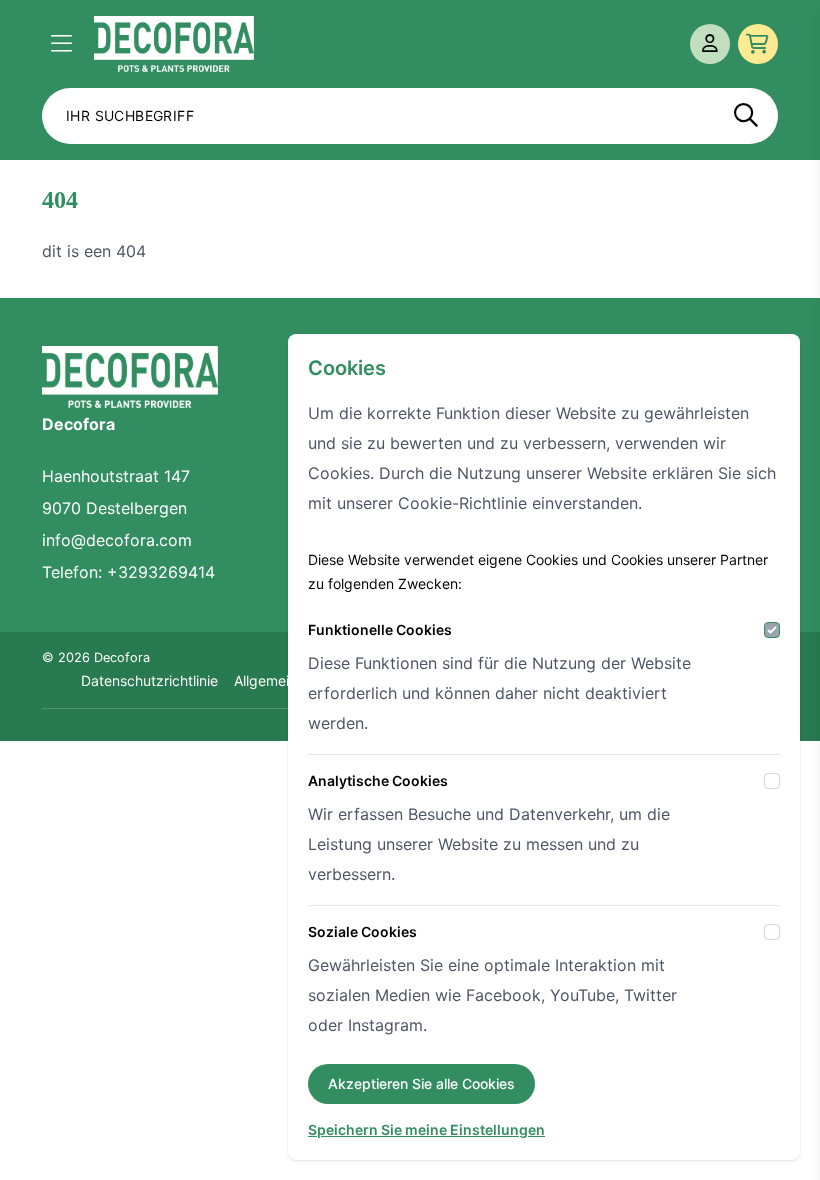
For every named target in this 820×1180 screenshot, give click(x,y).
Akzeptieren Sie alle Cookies (421, 1083)
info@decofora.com (117, 540)
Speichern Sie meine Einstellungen (426, 1129)
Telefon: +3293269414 (128, 572)
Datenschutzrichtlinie (149, 680)
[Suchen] (746, 116)
